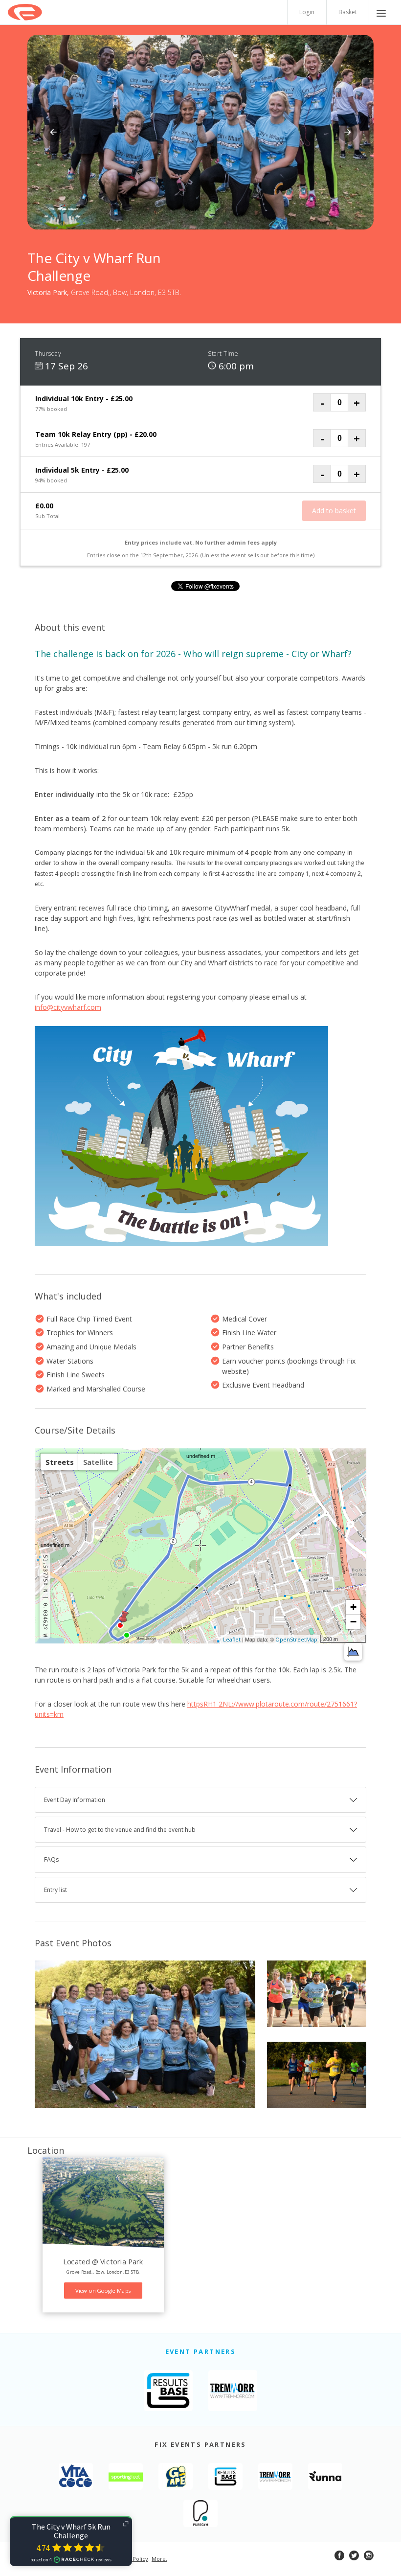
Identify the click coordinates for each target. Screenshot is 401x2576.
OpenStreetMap (296, 1639)
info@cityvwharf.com (68, 1007)
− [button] (353, 1622)
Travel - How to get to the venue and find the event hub (120, 1830)
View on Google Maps (103, 2291)
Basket (348, 12)
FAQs (51, 1859)
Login (307, 12)
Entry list (56, 1890)
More (159, 2559)
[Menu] (381, 12)
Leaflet (232, 1639)
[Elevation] (353, 1652)
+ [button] (353, 1607)
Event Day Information (75, 1800)
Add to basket (334, 511)
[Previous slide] (53, 132)
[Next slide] (348, 132)
